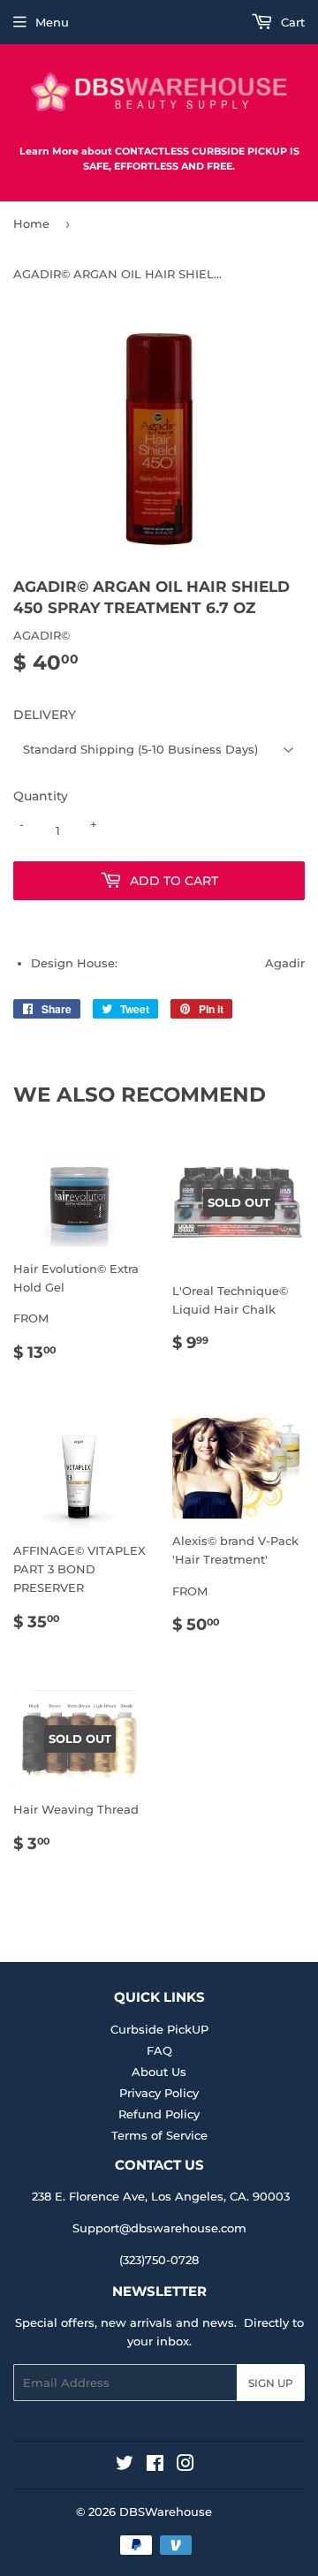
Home (31, 224)
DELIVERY (45, 715)
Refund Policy (159, 2114)
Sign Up (271, 2383)
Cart (291, 22)
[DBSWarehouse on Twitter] (125, 2466)
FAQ (159, 2050)
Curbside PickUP (159, 2029)
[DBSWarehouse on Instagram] (185, 2466)
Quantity (41, 796)
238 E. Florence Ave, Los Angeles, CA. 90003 (161, 2196)
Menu (52, 22)
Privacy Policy (159, 2093)
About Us (159, 2072)
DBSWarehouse (166, 2512)
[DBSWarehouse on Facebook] (155, 2466)
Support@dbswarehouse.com (159, 2228)
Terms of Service (159, 2135)
